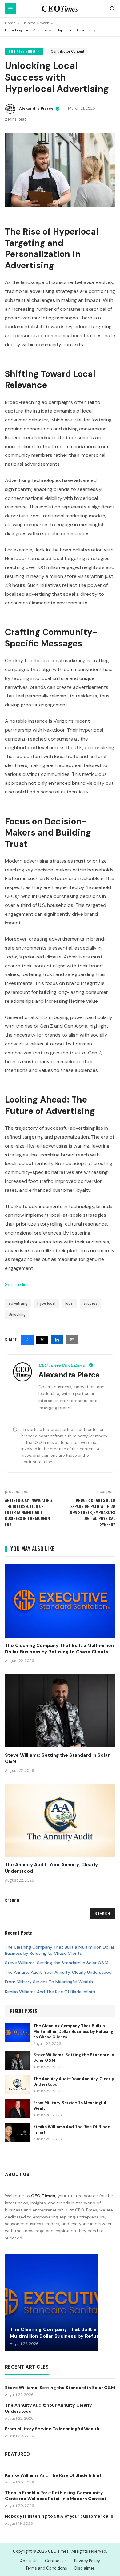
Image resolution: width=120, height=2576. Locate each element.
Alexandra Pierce (36, 109)
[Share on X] (42, 1340)
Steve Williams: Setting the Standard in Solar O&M (57, 1963)
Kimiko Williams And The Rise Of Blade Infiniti (50, 1992)
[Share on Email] (72, 1340)
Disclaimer (84, 2568)
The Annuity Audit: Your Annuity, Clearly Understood (58, 1972)
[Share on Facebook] (27, 1340)
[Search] (112, 9)
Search (103, 1914)
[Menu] (10, 9)
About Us (29, 2561)
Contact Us (56, 2561)
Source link (17, 1284)
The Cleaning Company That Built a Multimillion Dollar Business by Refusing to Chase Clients (60, 1950)
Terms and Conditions (46, 2568)
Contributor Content (68, 51)
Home (10, 23)
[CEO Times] (60, 9)
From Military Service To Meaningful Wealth (49, 1982)
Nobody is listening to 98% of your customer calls (59, 2516)
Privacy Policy (87, 2561)
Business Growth (35, 23)
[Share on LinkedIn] (57, 1340)
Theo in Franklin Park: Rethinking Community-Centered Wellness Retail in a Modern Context (56, 2496)
